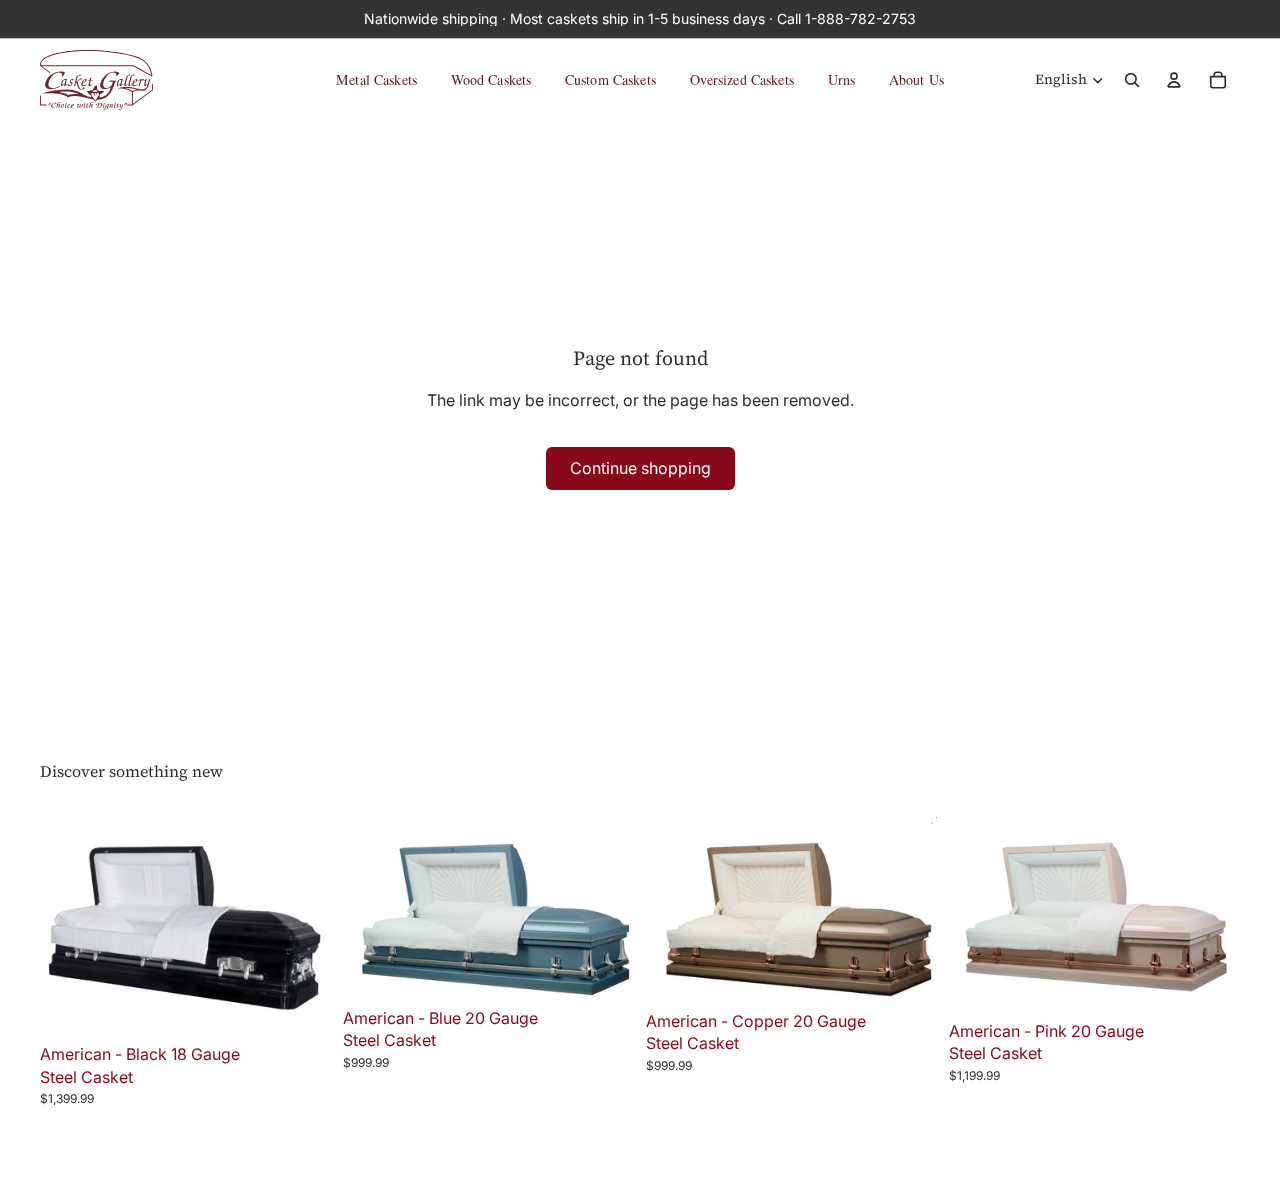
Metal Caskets (376, 79)
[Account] (1174, 80)
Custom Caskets (610, 79)
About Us (916, 79)
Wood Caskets (491, 79)
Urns (842, 79)
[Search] (1132, 80)
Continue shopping (640, 468)
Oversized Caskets (742, 79)
